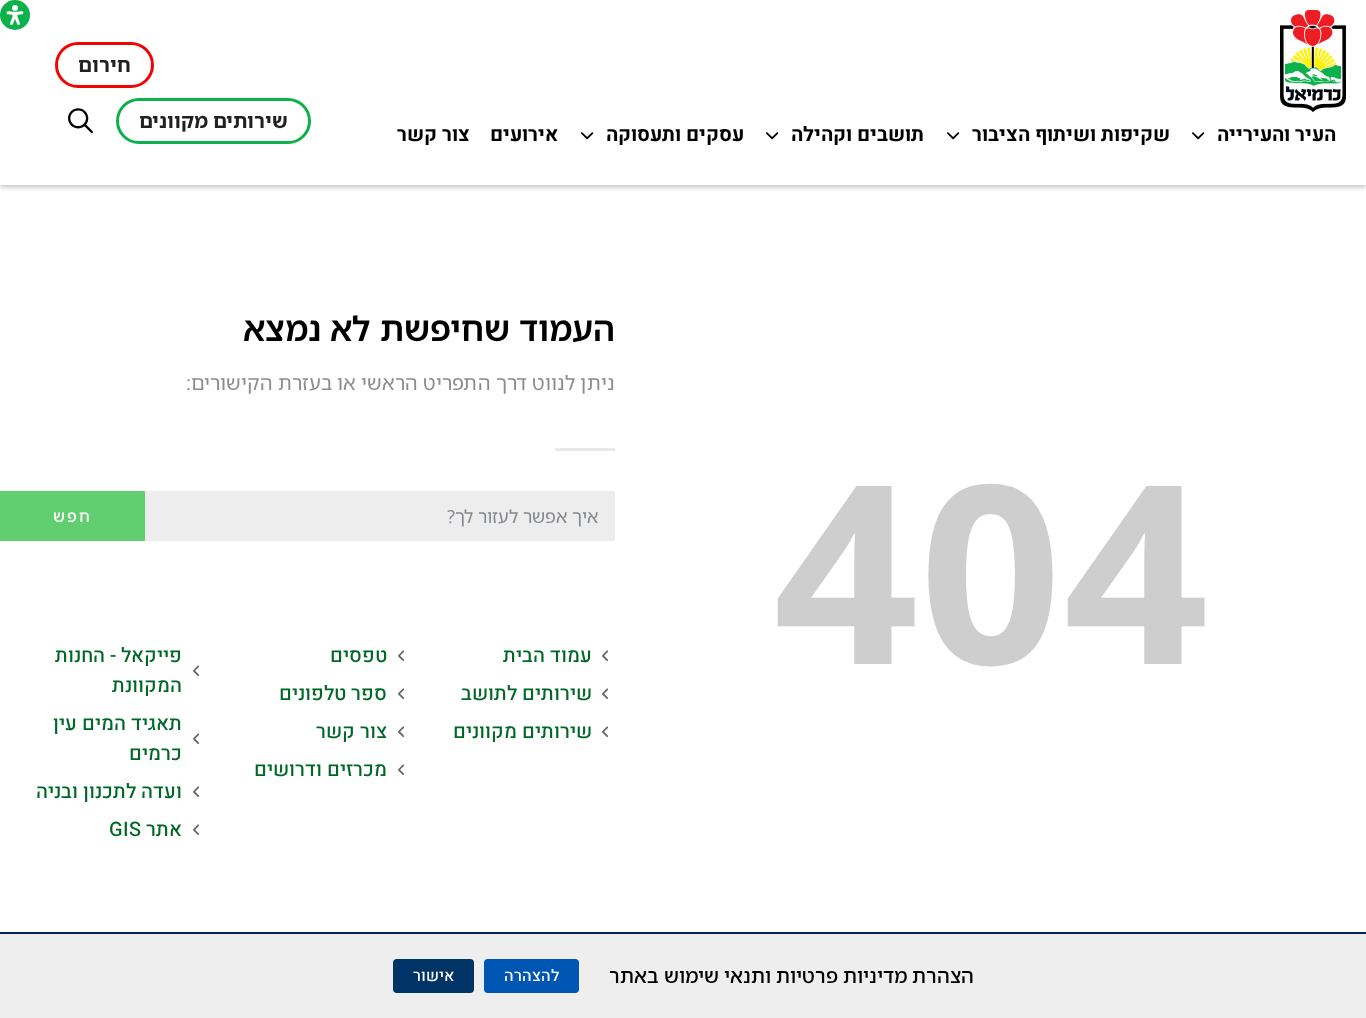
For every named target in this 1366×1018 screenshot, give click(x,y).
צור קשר (429, 139)
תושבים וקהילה (852, 139)
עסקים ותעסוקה (672, 139)
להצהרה (531, 976)
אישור (433, 976)
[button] (80, 120)
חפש (72, 516)
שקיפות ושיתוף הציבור (1071, 139)
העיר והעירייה (1264, 139)
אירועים (519, 139)
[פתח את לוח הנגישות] (15, 15)
